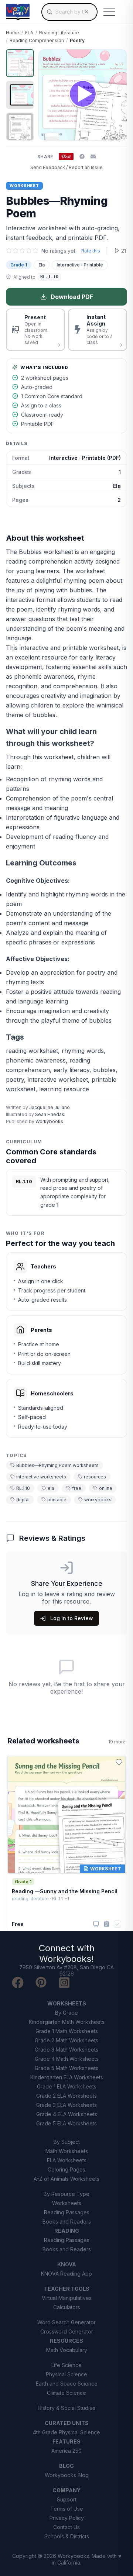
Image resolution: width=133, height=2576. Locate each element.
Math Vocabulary (67, 2350)
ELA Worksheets (67, 2160)
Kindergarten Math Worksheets (67, 2022)
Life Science (66, 2365)
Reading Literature (59, 33)
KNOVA (67, 2264)
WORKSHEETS (67, 2003)
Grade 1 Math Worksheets (67, 2031)
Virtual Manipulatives (67, 2298)
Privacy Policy (67, 2518)
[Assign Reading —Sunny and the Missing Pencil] (107, 1924)
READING (67, 2231)
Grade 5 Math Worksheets (66, 2068)
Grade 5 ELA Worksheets (66, 2123)
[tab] (20, 63)
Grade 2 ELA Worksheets (66, 2096)
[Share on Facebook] (82, 156)
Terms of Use (67, 2509)
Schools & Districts (67, 2536)
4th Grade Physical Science (66, 2432)
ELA (29, 33)
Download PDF (72, 297)
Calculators (67, 2307)
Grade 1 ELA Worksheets (67, 2086)
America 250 (66, 2451)
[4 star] (29, 251)
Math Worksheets (67, 2151)
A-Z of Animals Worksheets (66, 2179)
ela (51, 1488)
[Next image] (117, 95)
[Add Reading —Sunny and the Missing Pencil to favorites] (119, 1762)
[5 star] (35, 251)
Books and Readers (67, 2222)
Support (67, 2499)
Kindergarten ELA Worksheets (67, 2077)
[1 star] (9, 251)
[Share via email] (93, 156)
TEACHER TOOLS (67, 2289)
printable (57, 1500)
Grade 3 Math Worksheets (66, 2050)
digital (23, 1500)
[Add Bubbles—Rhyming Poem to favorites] (115, 61)
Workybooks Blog (67, 2475)
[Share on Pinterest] (66, 156)
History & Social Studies (66, 2408)
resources (95, 1477)
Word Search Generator (66, 2322)
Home (13, 33)
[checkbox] (117, 1924)
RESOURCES (66, 2341)
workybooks (98, 1500)
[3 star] (22, 251)
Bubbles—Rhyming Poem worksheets (57, 1465)
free (77, 1488)
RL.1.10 (23, 1488)
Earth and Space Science (67, 2384)
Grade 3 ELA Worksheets (66, 2105)
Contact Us (66, 2527)
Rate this (91, 251)
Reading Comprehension (37, 40)
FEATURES (66, 2441)
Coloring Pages (66, 2169)
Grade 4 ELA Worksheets (67, 2114)
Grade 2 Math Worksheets (66, 2040)
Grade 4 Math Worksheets (67, 2059)
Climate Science (66, 2393)
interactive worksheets (41, 1477)
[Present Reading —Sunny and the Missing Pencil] (96, 1924)
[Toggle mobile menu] (109, 12)
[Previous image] (48, 95)
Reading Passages (67, 2212)
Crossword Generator (67, 2332)
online (106, 1488)
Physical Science (66, 2374)
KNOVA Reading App (66, 2274)
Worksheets (67, 2203)
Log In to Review (72, 1618)
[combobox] (69, 12)
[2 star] (16, 251)
